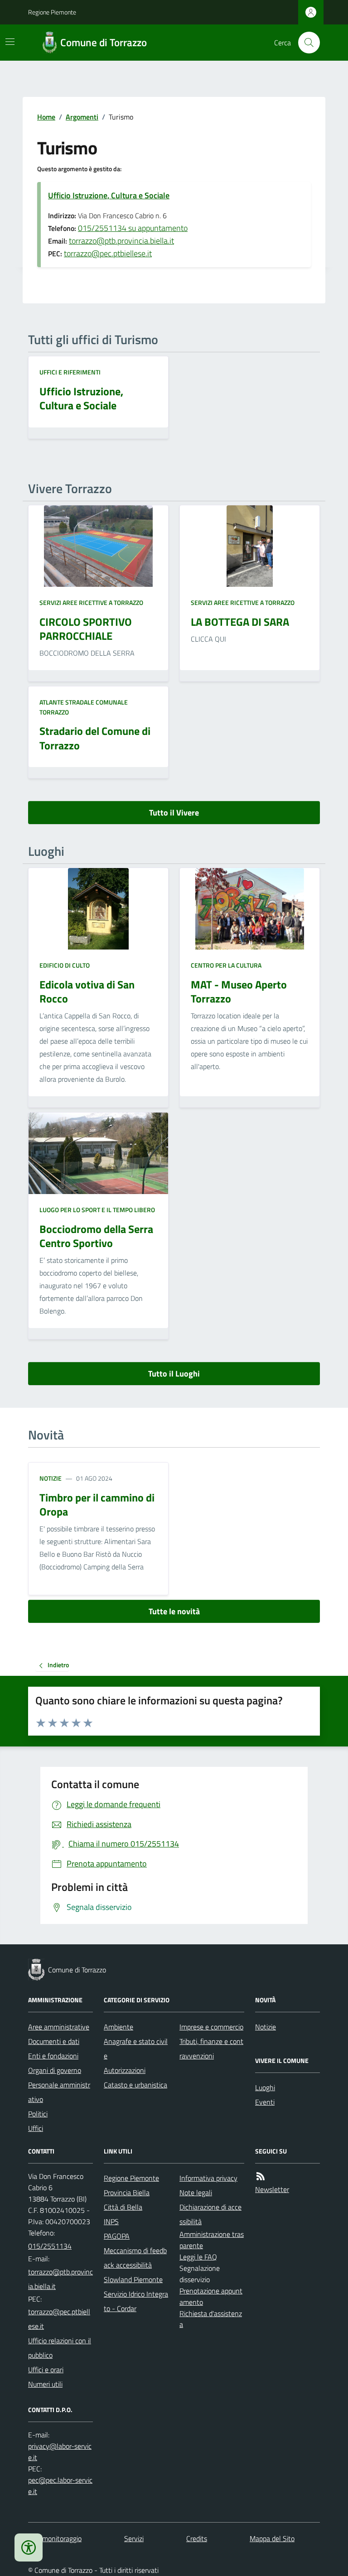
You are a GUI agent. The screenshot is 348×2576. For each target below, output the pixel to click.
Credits (197, 2538)
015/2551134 (50, 2246)
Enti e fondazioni (53, 2056)
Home (46, 117)
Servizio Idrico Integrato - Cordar (136, 2301)
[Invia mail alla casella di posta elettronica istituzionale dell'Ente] (60, 2279)
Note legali (196, 2192)
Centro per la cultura (226, 965)
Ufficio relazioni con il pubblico (60, 2348)
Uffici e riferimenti (70, 372)
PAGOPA (117, 2236)
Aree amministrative (59, 2027)
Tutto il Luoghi (174, 1374)
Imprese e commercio (211, 2027)
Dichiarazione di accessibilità (210, 2214)
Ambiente (118, 2027)
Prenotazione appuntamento (211, 2296)
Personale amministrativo (59, 2092)
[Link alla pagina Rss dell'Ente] (261, 2176)
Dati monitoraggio (55, 2538)
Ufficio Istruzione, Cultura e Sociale (109, 195)
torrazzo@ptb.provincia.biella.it (121, 241)
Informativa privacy (208, 2178)
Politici (38, 2114)
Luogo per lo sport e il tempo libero (97, 1210)
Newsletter (272, 2189)
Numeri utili (45, 2384)
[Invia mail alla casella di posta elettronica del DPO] (60, 2452)
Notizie (51, 1478)
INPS (111, 2221)
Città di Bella (123, 2207)
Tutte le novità (174, 1611)
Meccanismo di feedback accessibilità (135, 2258)
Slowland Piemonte (133, 2279)
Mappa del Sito (272, 2538)
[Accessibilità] (29, 2547)
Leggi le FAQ (198, 2257)
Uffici (36, 2128)
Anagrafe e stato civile (136, 2048)
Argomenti (82, 117)
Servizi (134, 2538)
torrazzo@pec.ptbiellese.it (108, 253)
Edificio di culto (65, 965)
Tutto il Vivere (174, 813)
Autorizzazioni (125, 2070)
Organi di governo (55, 2070)
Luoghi (265, 2087)
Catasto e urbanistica (135, 2085)
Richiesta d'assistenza (211, 2319)
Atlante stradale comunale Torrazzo (84, 707)
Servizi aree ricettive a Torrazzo (91, 602)
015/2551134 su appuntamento (133, 228)
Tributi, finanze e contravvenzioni (211, 2048)
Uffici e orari (46, 2370)
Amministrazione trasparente (212, 2240)
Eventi (265, 2102)
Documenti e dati (54, 2041)
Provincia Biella (127, 2192)
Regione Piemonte (52, 12)
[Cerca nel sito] (305, 43)
